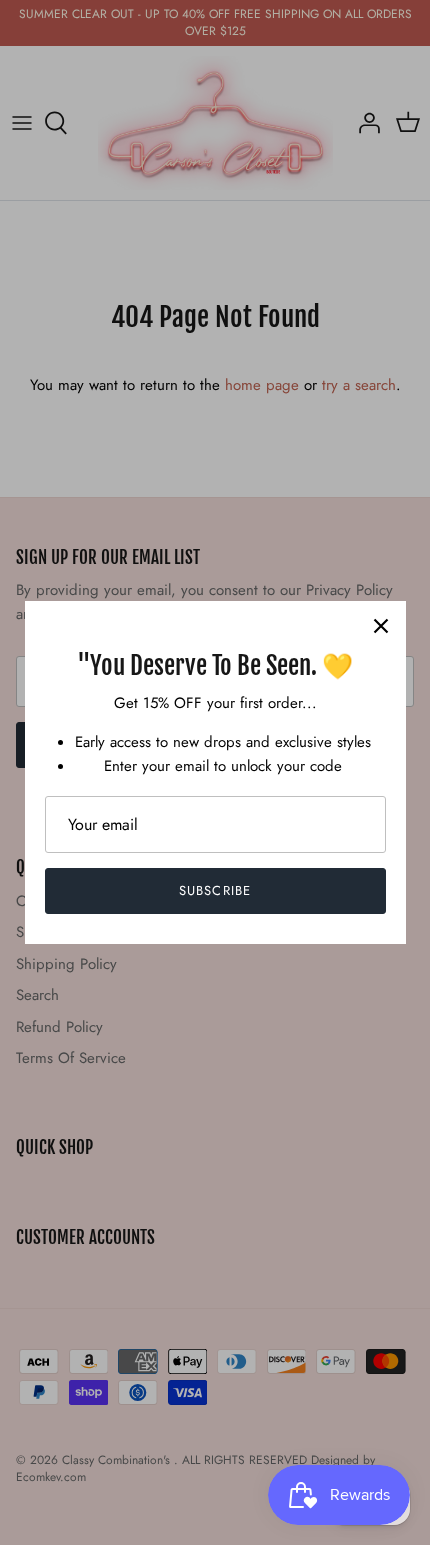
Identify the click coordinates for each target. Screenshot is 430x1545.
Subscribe (214, 890)
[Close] (381, 626)
